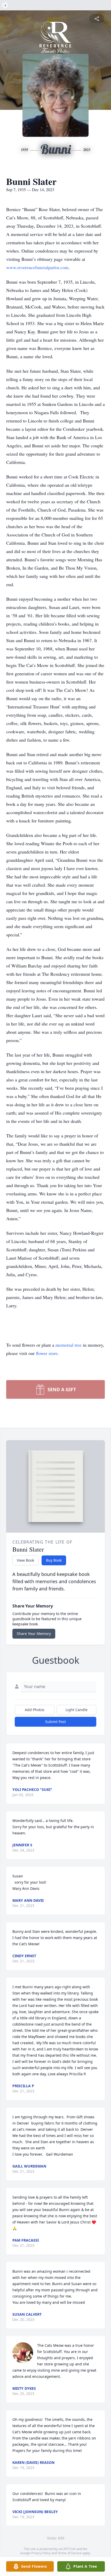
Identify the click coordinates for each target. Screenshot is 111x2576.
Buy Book (54, 1560)
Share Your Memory (34, 1634)
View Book (25, 1560)
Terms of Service (70, 2553)
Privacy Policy (41, 2553)
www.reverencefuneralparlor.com (37, 267)
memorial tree (69, 1345)
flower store (47, 1353)
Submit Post (55, 1722)
